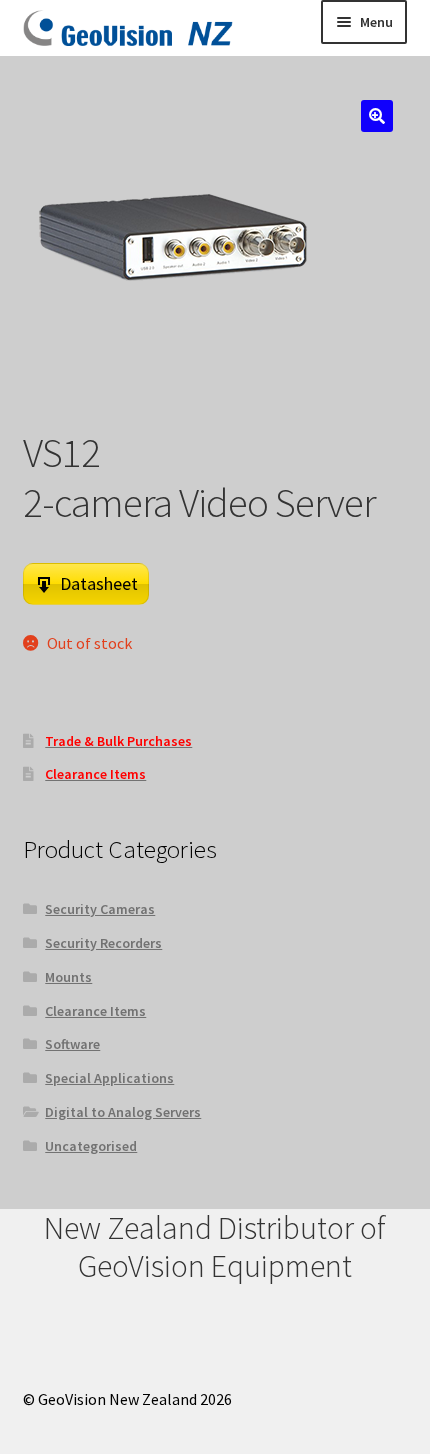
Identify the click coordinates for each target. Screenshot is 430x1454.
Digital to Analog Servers (123, 1112)
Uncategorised (91, 1146)
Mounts (68, 977)
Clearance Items (95, 1011)
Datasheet (99, 583)
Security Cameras (100, 909)
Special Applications (109, 1078)
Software (72, 1044)
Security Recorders (103, 943)
